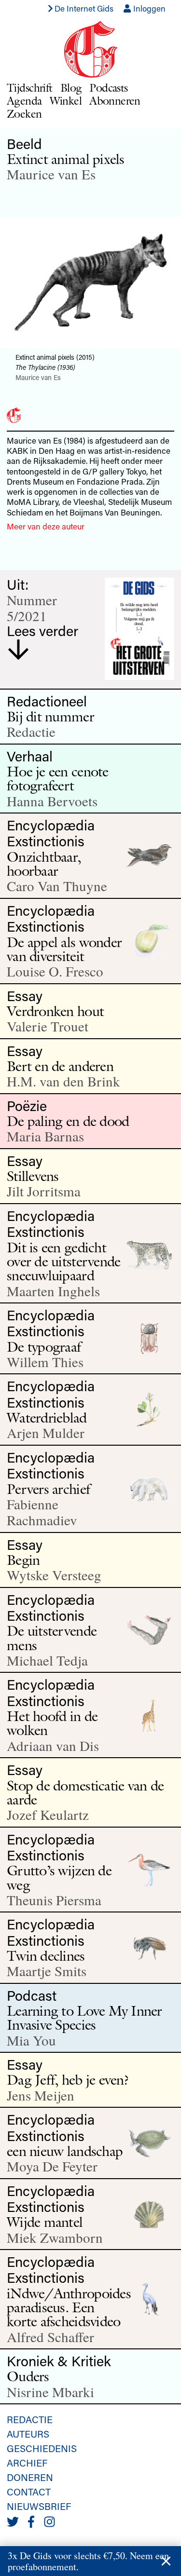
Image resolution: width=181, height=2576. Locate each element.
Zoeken (24, 114)
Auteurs (28, 2434)
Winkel (66, 101)
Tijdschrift (30, 88)
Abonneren (115, 101)
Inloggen (148, 8)
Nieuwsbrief (39, 2506)
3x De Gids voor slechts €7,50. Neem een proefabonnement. (88, 2561)
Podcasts (108, 88)
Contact (29, 2492)
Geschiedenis (42, 2448)
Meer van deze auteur (46, 526)
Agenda (24, 101)
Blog (71, 88)
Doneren (30, 2477)
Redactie (30, 2419)
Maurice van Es (51, 174)
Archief (27, 2463)
